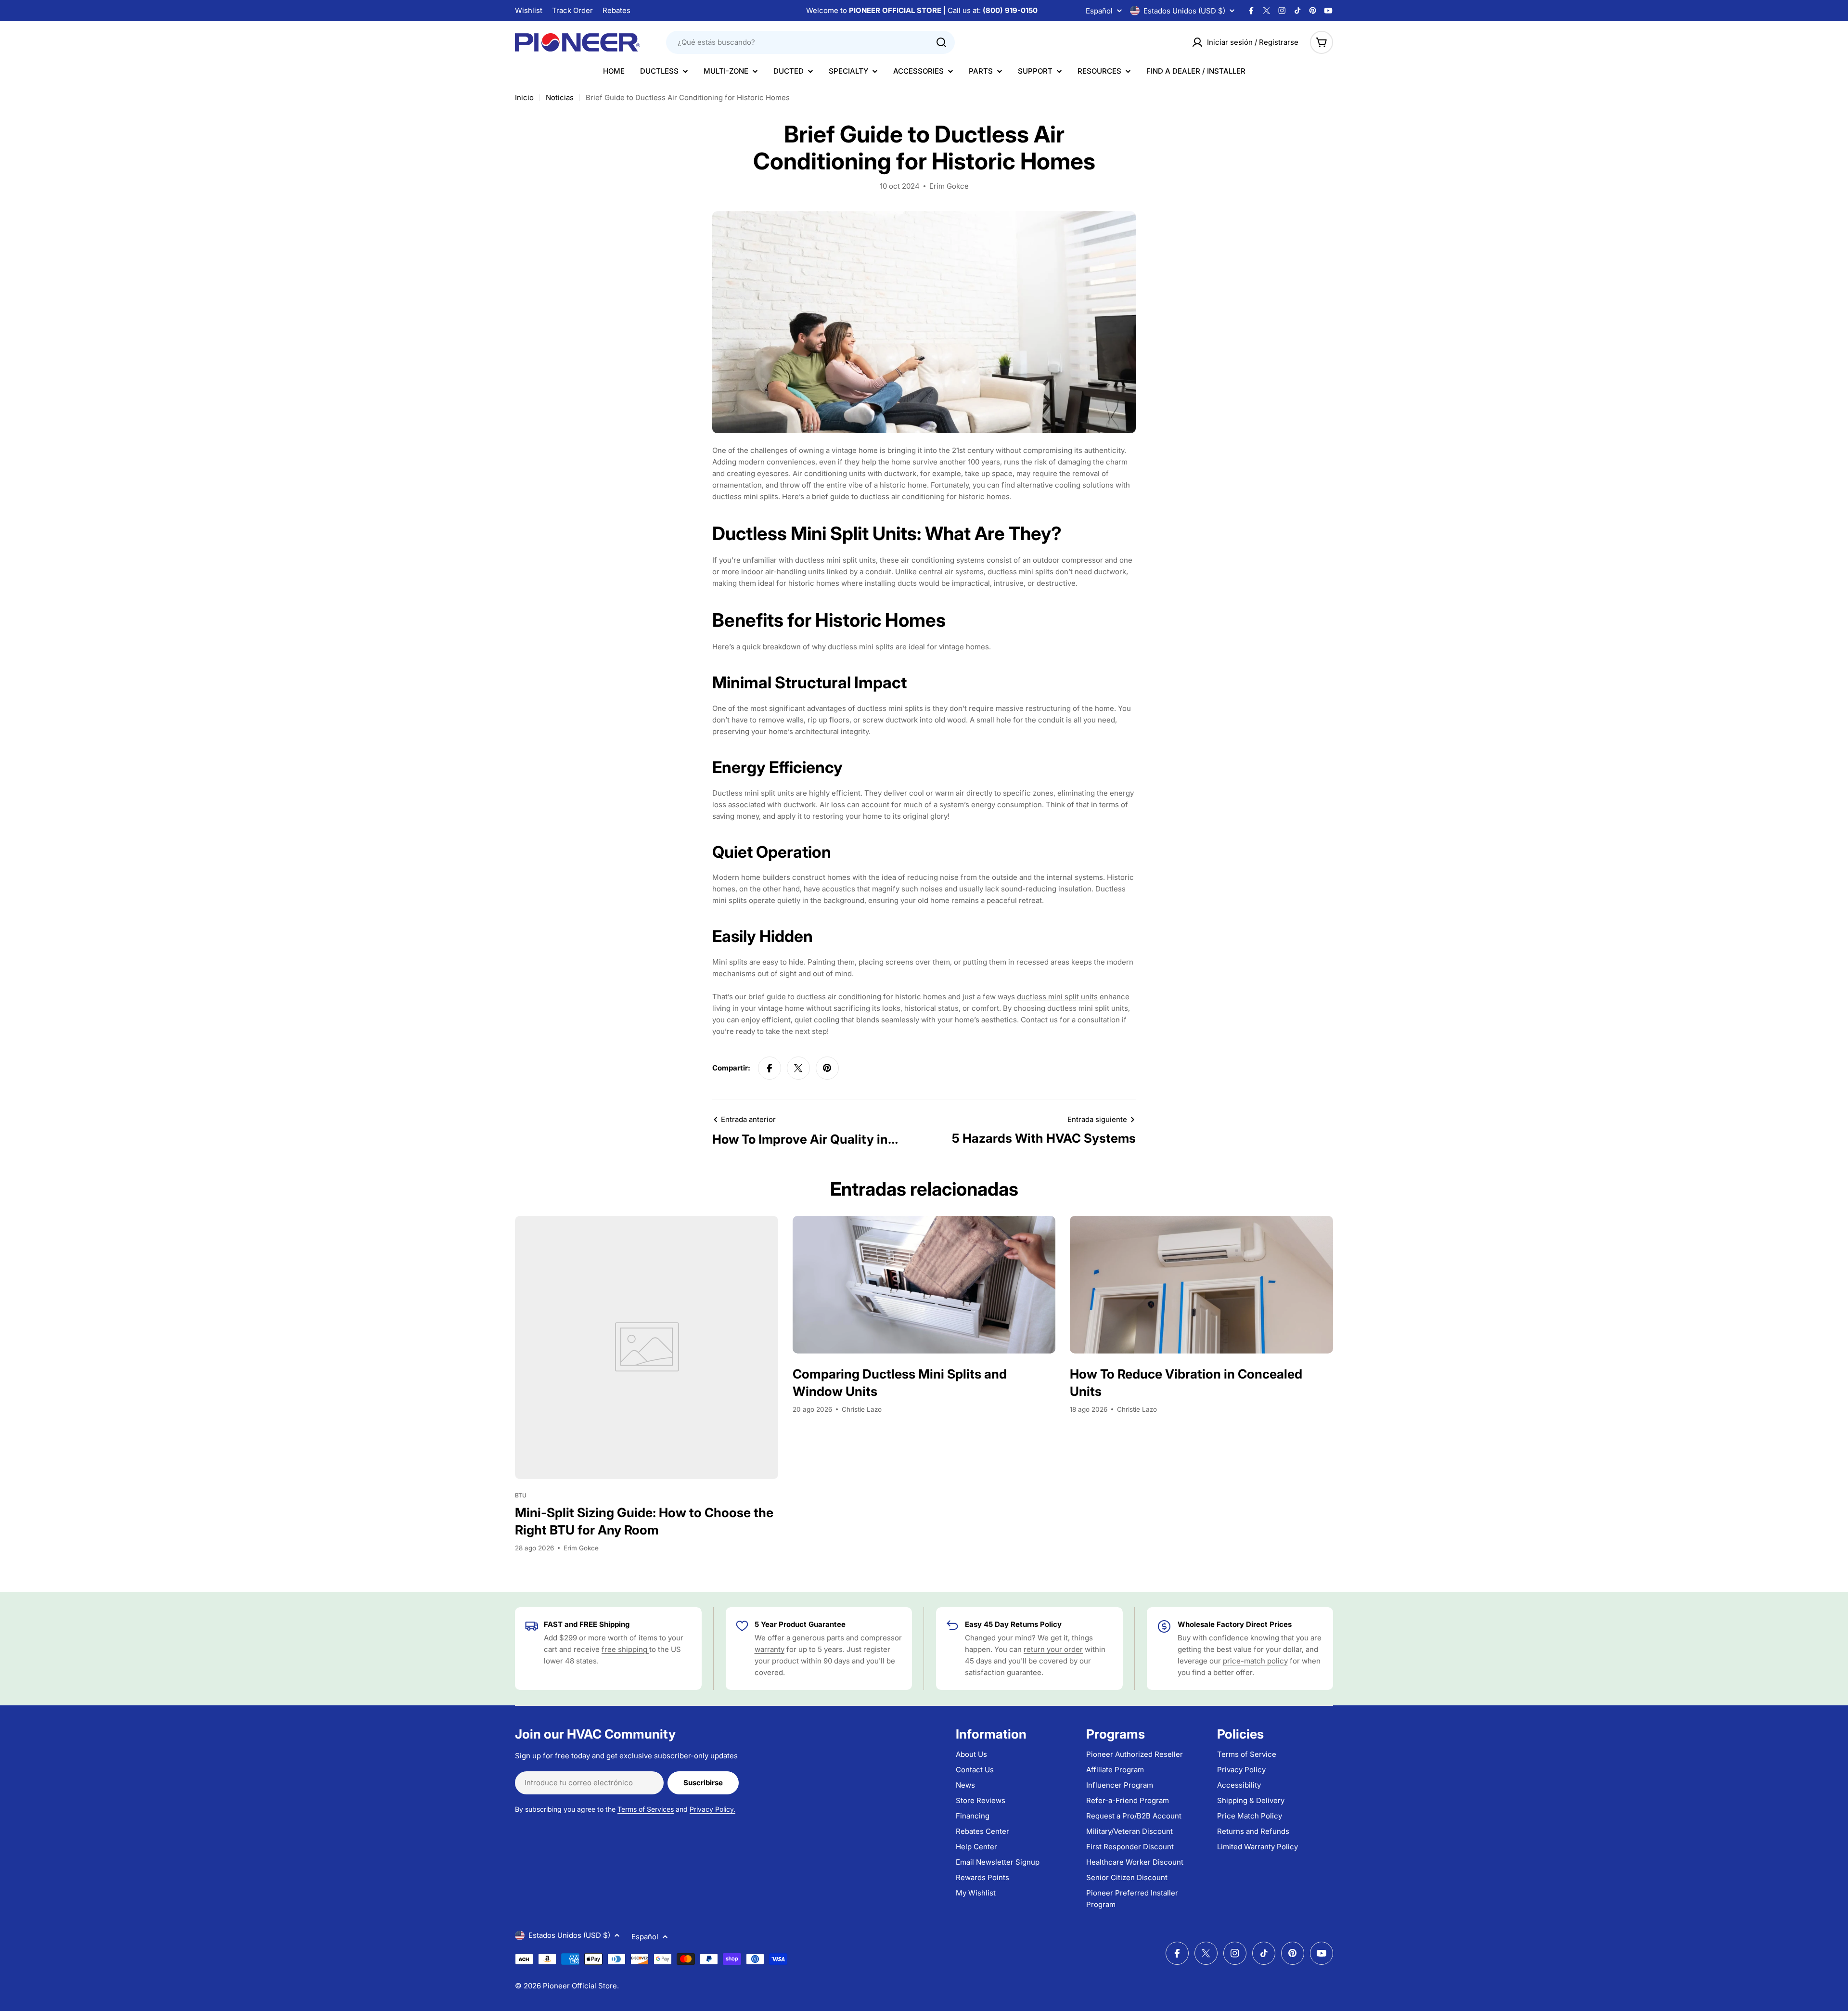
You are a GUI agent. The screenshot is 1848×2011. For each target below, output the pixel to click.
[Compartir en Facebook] (770, 1068)
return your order (1053, 1649)
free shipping (625, 1649)
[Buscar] (941, 42)
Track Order (572, 10)
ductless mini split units (1057, 997)
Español (1099, 11)
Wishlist (529, 10)
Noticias (560, 97)
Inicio (524, 97)
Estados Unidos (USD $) (1184, 11)
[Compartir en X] (798, 1068)
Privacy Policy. (712, 1809)
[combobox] (810, 42)
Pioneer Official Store (580, 1986)
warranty (770, 1649)
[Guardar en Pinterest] (827, 1068)
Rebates (616, 10)
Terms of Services (646, 1809)
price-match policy (1255, 1661)
